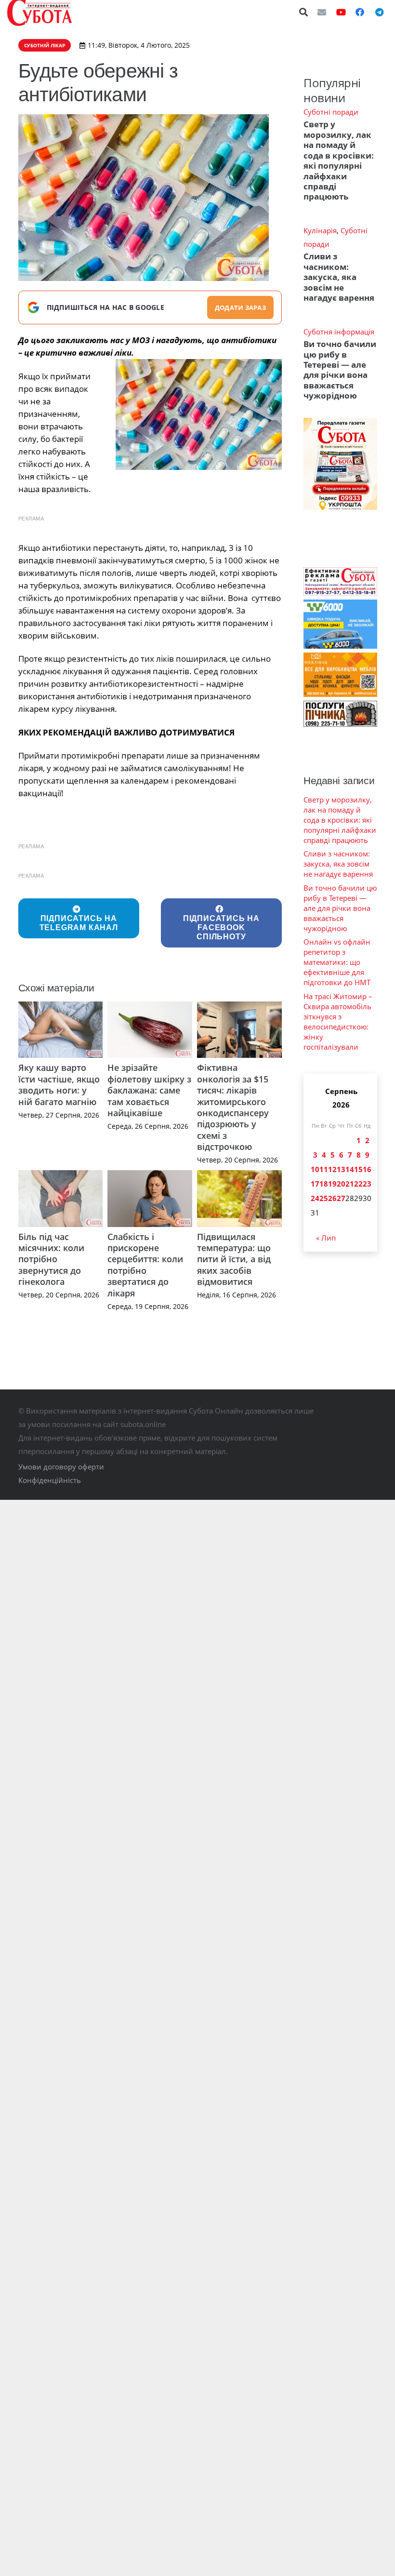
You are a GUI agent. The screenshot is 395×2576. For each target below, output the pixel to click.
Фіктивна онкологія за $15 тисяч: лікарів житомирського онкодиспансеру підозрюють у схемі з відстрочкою (233, 1107)
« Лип (326, 1238)
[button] (304, 12)
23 (367, 1184)
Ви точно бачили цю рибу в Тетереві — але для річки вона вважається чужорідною (340, 370)
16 (367, 1169)
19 (332, 1184)
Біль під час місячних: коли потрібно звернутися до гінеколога (51, 1259)
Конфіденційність (50, 1480)
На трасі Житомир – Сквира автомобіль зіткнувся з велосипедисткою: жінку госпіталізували (338, 1021)
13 (341, 1169)
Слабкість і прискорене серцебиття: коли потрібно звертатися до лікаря (145, 1265)
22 (358, 1184)
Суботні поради (331, 112)
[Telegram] (379, 12)
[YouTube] (341, 12)
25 (324, 1198)
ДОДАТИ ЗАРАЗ (240, 307)
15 (358, 1169)
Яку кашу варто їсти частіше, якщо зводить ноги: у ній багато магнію (59, 1084)
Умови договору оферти (61, 1467)
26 (332, 1198)
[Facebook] (360, 12)
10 (315, 1169)
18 (324, 1184)
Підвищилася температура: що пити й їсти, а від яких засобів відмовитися (234, 1259)
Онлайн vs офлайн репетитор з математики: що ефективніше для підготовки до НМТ (337, 962)
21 (350, 1184)
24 (315, 1198)
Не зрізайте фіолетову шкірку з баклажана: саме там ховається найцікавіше (149, 1090)
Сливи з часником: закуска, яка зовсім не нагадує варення (339, 277)
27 (341, 1198)
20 (341, 1184)
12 (332, 1169)
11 (324, 1169)
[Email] (322, 12)
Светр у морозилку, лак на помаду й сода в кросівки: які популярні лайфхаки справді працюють (339, 160)
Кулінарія (320, 230)
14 (350, 1169)
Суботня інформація (339, 332)
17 (315, 1184)
